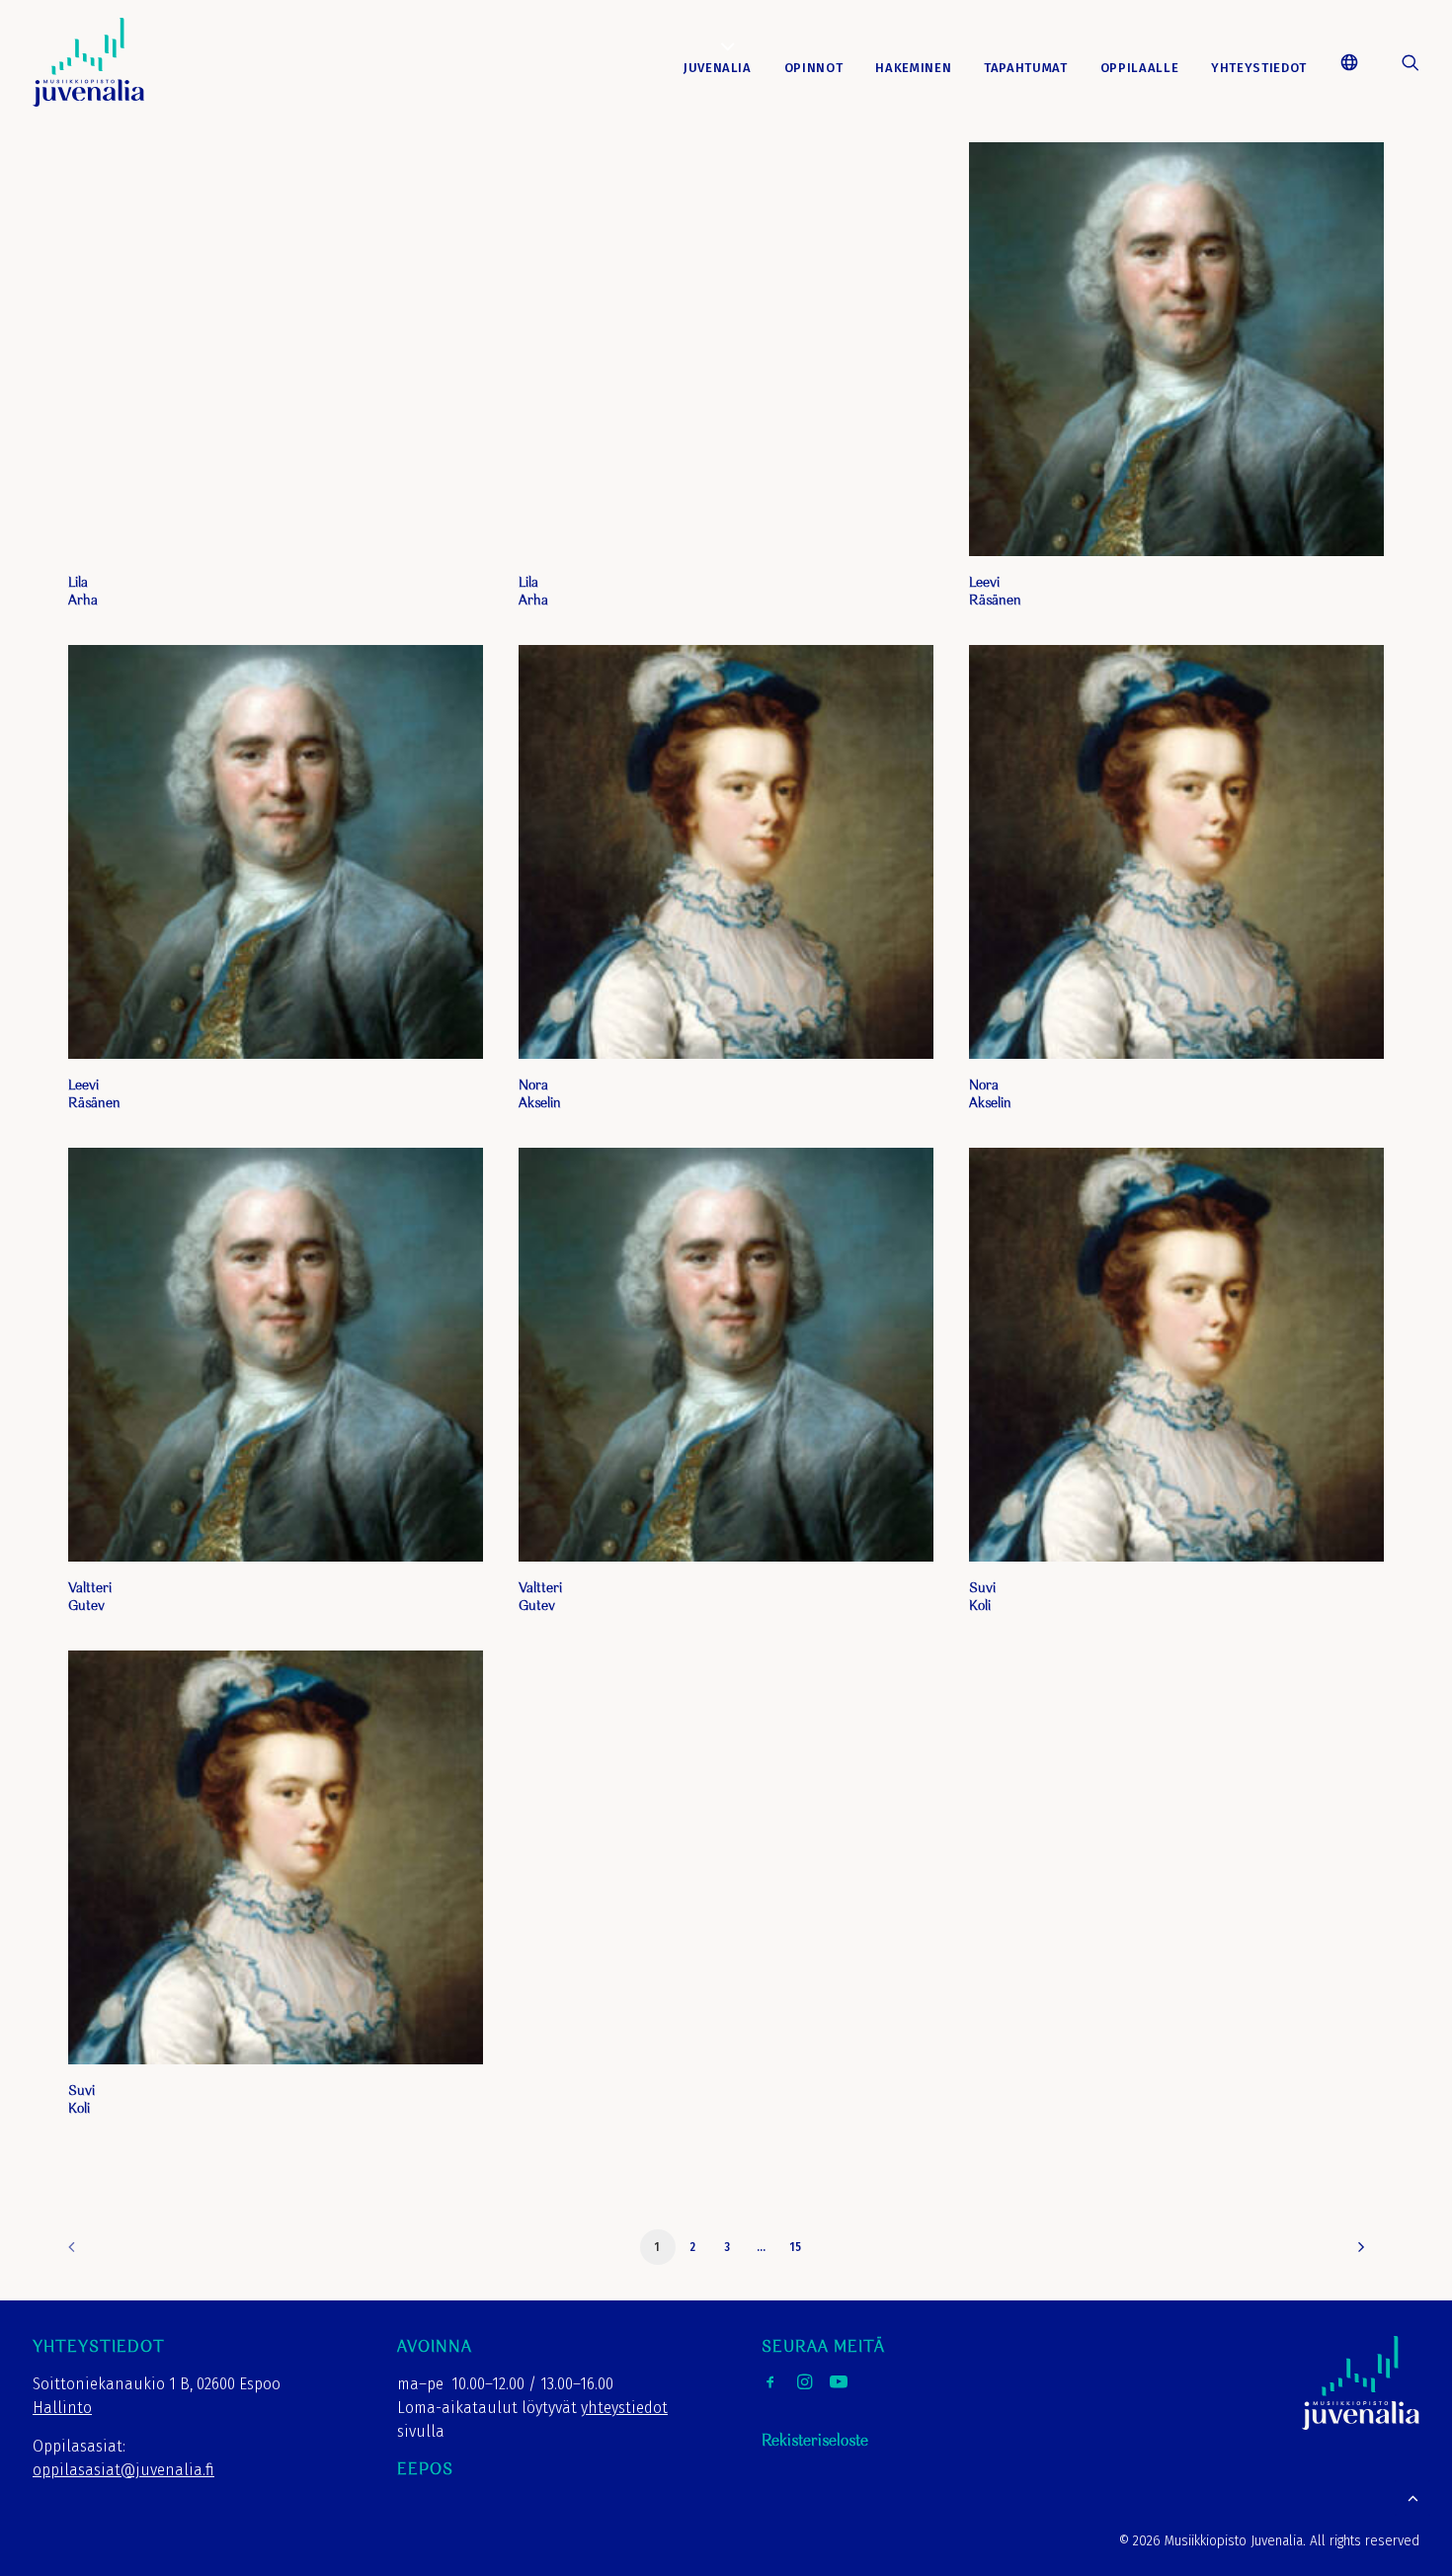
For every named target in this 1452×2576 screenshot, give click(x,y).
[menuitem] (718, 68)
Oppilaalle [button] (1140, 68)
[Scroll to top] (1412, 2496)
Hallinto (62, 2408)
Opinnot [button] (814, 68)
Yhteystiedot (1259, 68)
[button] (1357, 62)
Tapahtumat (1026, 68)
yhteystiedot (624, 2408)
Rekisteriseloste (815, 2441)
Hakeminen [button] (913, 68)
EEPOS (425, 2470)
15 (796, 2247)
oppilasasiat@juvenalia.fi (123, 2470)
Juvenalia (718, 68)
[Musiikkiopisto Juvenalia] (88, 62)
